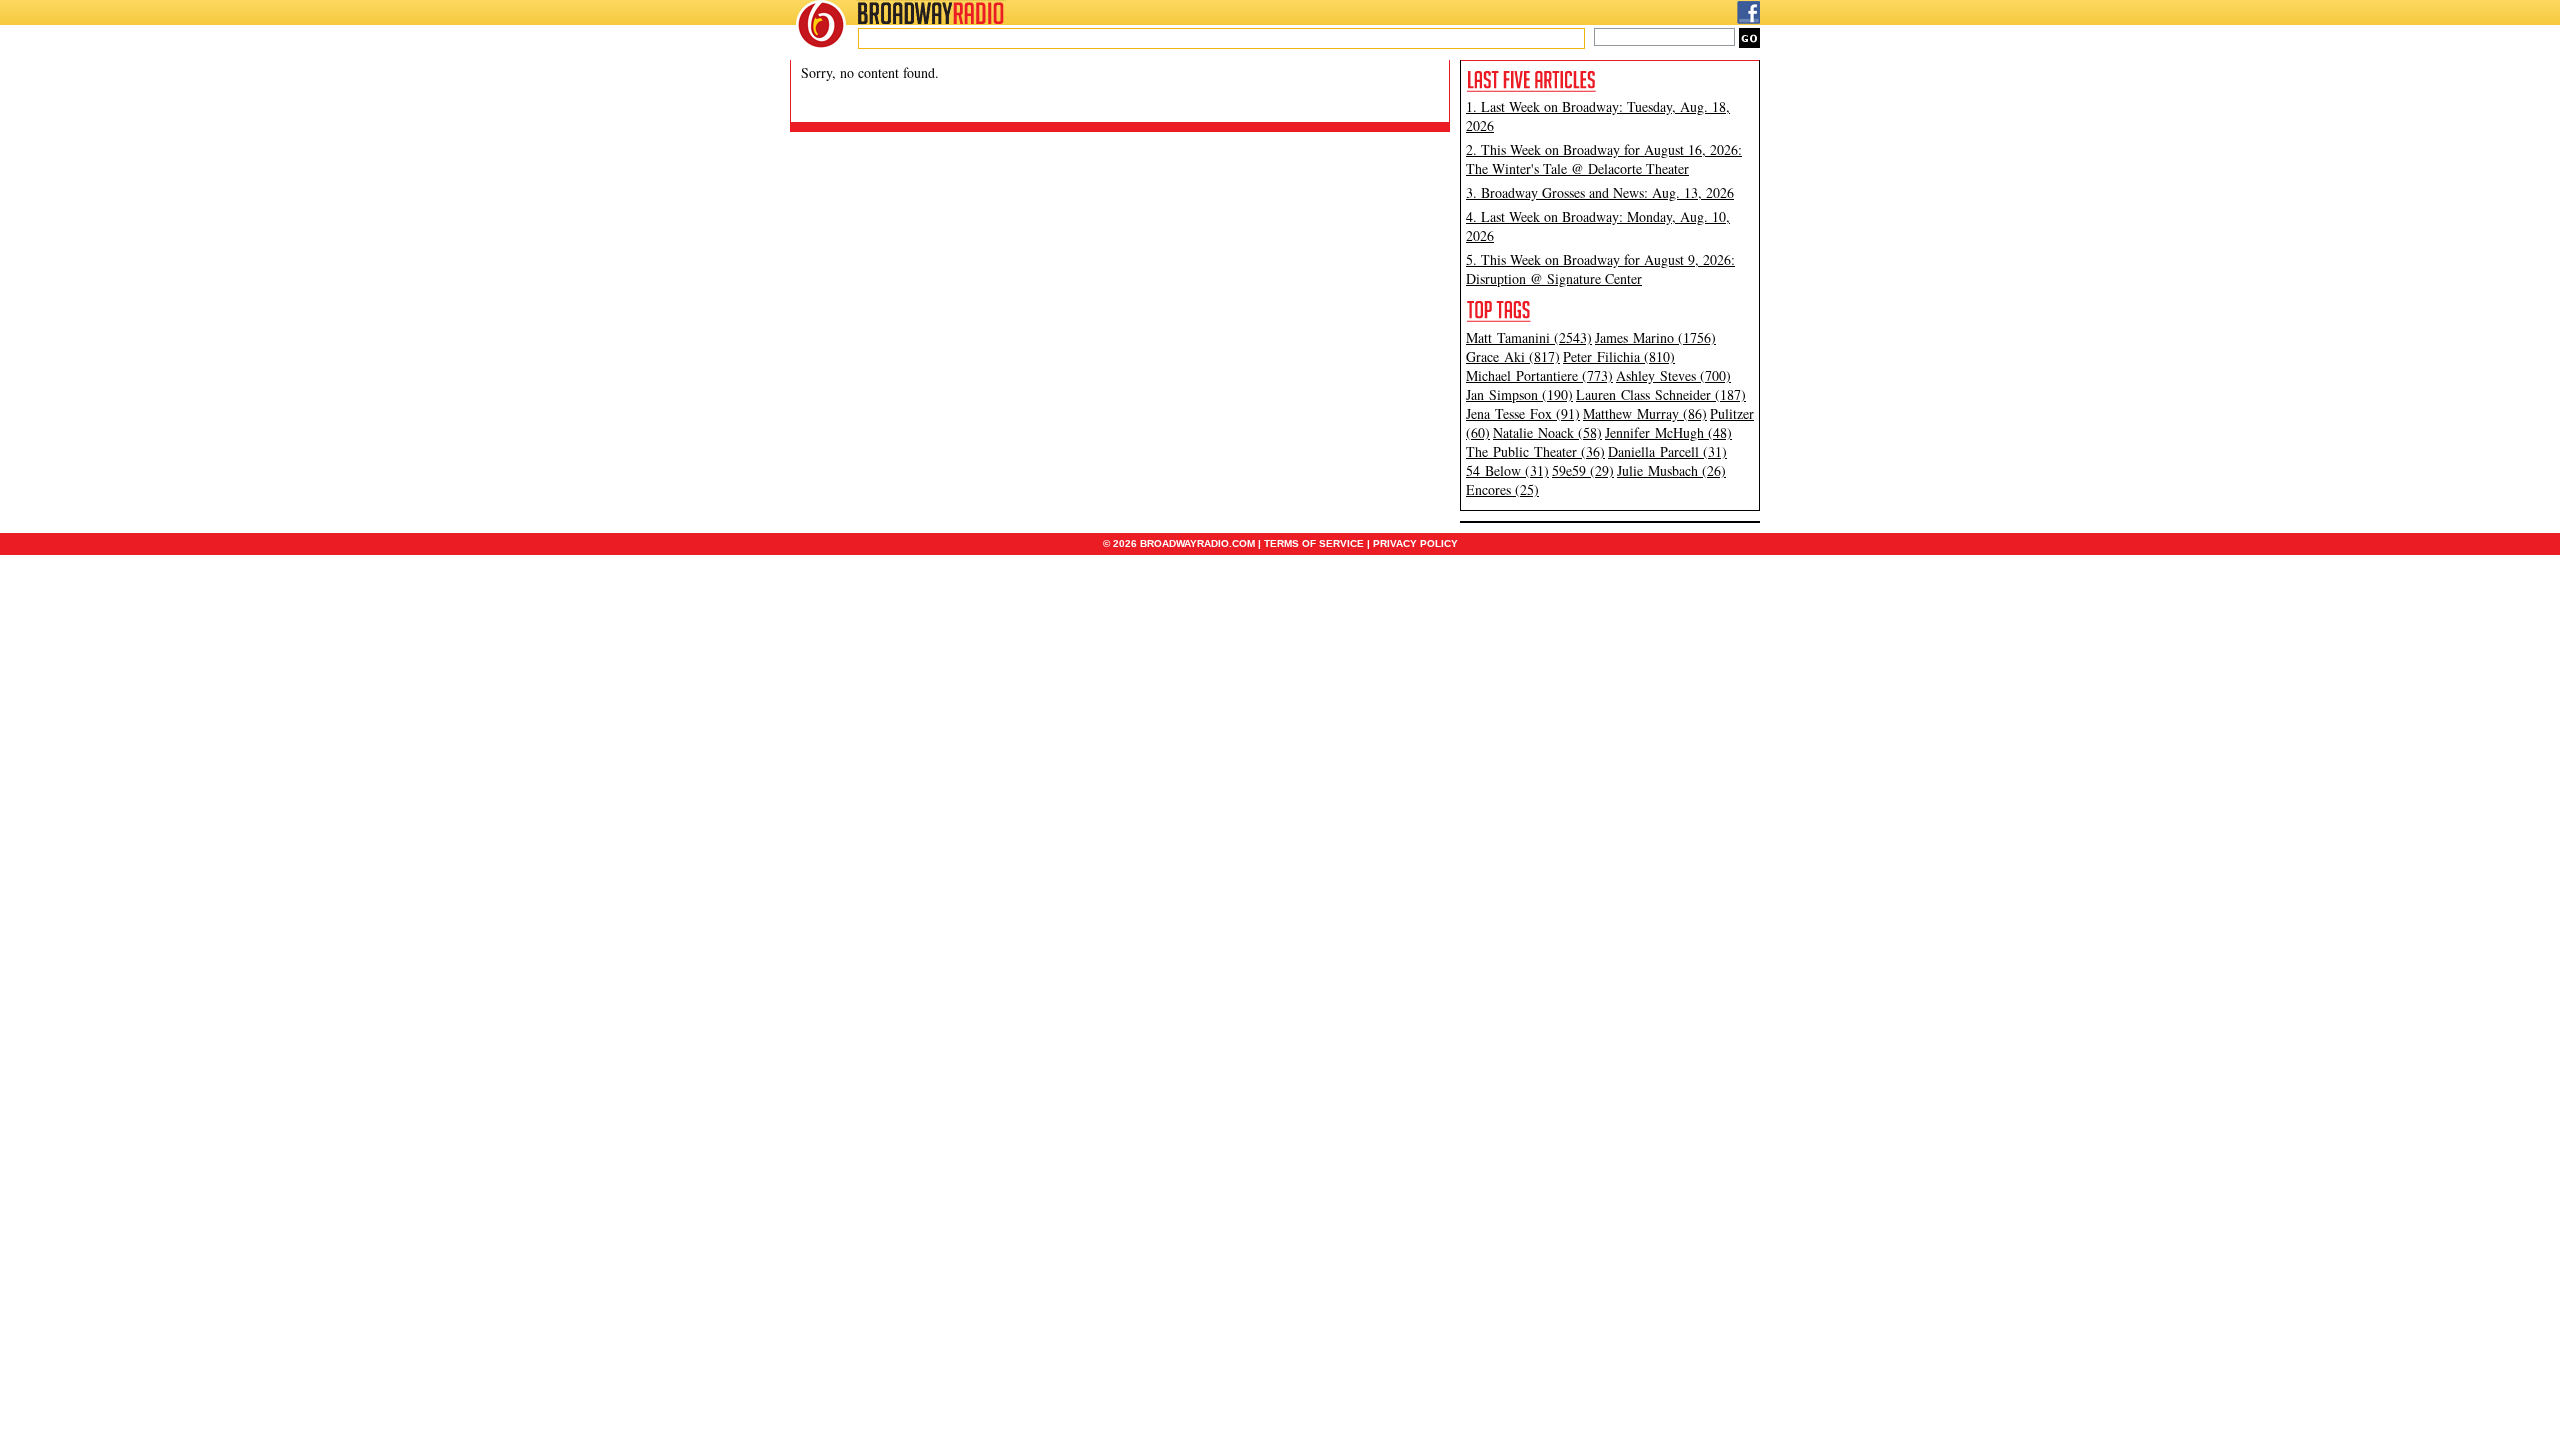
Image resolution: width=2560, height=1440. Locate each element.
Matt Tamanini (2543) (1529, 337)
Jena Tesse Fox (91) (1523, 413)
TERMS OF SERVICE (1314, 543)
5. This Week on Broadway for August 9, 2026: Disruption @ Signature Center (1600, 269)
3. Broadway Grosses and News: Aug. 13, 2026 (1600, 192)
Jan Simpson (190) (1519, 394)
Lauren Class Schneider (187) (1661, 394)
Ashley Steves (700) (1673, 375)
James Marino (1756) (1655, 337)
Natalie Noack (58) (1547, 432)
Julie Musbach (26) (1671, 470)
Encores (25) (1502, 489)
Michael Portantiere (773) (1539, 375)
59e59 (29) (1583, 470)
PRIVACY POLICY (1415, 543)
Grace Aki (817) (1513, 356)
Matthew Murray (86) (1645, 413)
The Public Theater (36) (1535, 451)
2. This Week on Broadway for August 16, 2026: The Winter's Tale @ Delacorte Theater (1604, 159)
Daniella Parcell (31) (1667, 451)
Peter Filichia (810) (1619, 356)
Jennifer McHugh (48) (1668, 432)
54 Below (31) (1507, 470)
